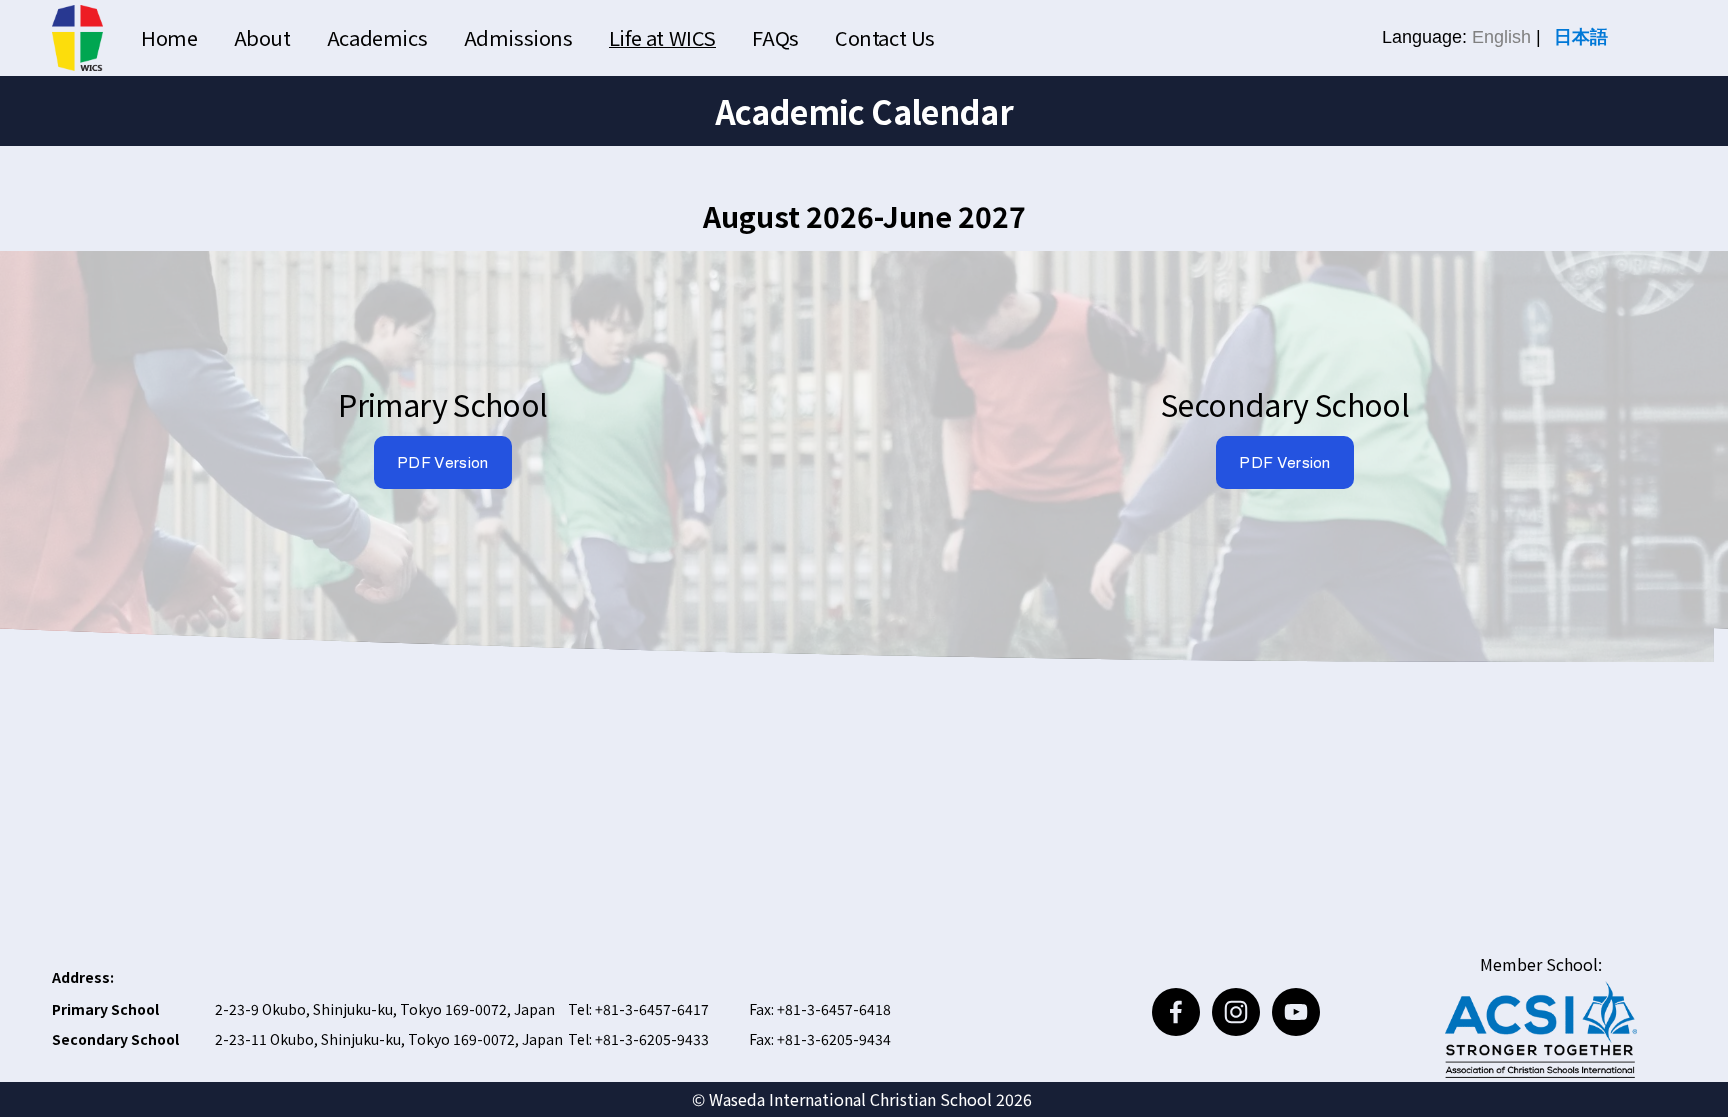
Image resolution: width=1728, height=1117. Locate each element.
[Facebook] (1176, 1012)
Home (169, 38)
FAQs (775, 38)
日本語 (1581, 37)
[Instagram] (1236, 1012)
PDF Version (443, 462)
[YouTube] (1296, 1012)
